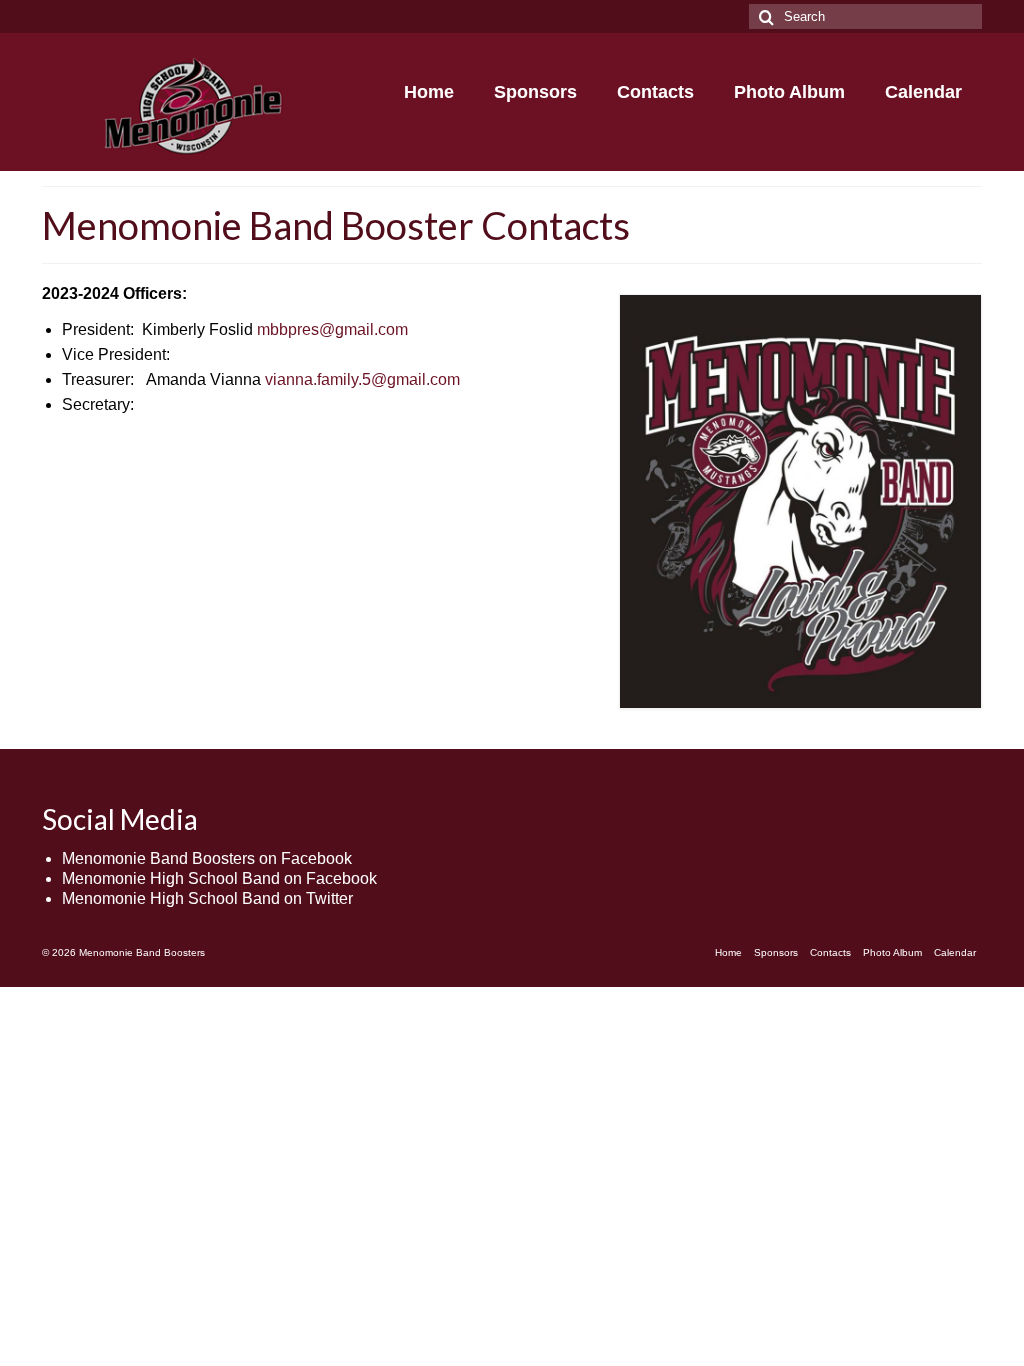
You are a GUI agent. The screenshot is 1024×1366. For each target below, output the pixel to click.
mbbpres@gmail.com (332, 329)
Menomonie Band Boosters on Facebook (207, 858)
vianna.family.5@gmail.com (362, 379)
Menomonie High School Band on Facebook (219, 878)
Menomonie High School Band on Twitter (207, 898)
